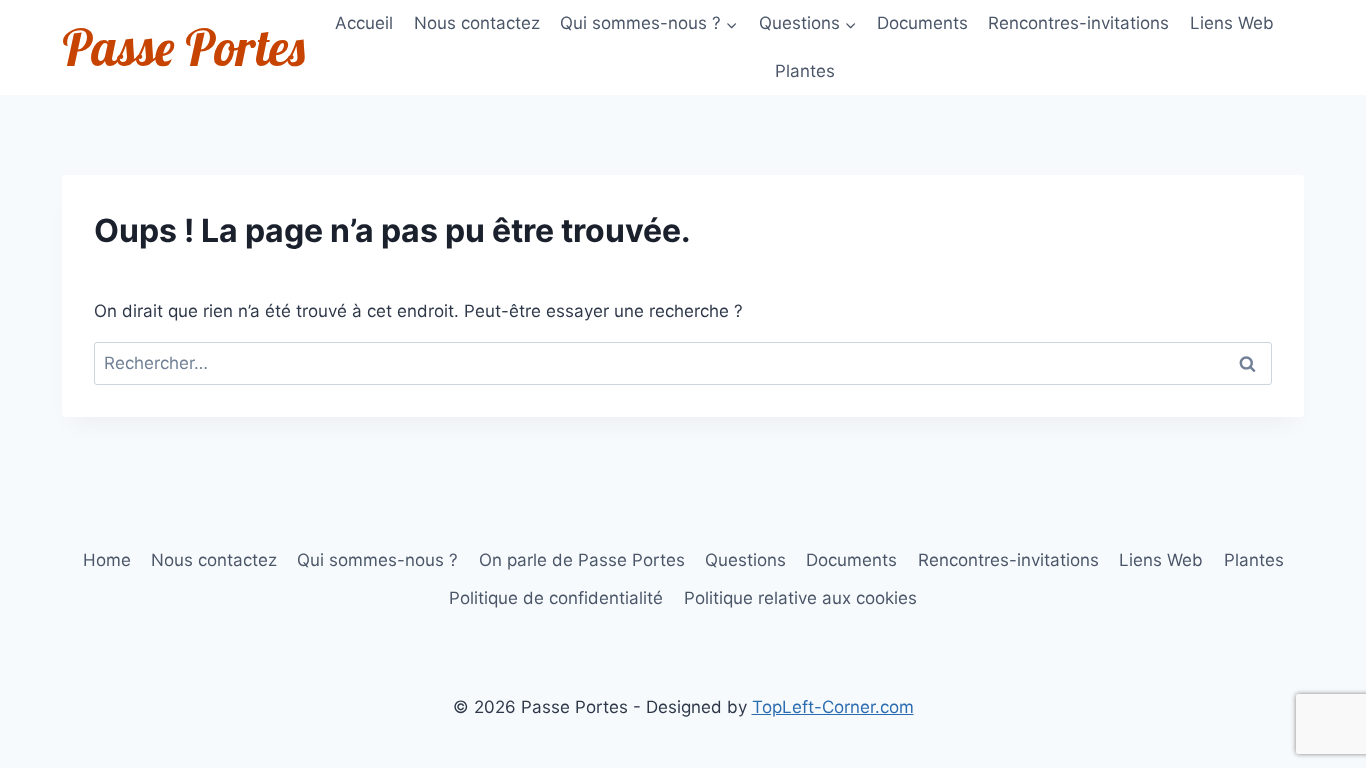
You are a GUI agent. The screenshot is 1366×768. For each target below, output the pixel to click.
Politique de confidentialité (556, 598)
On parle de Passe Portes (582, 560)
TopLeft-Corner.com (833, 707)
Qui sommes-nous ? (377, 560)
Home (107, 560)
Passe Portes (183, 47)
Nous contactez (477, 23)
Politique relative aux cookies (800, 598)
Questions (745, 560)
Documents (922, 23)
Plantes (805, 71)
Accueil (364, 23)
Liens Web (1232, 23)
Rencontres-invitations (1078, 23)
